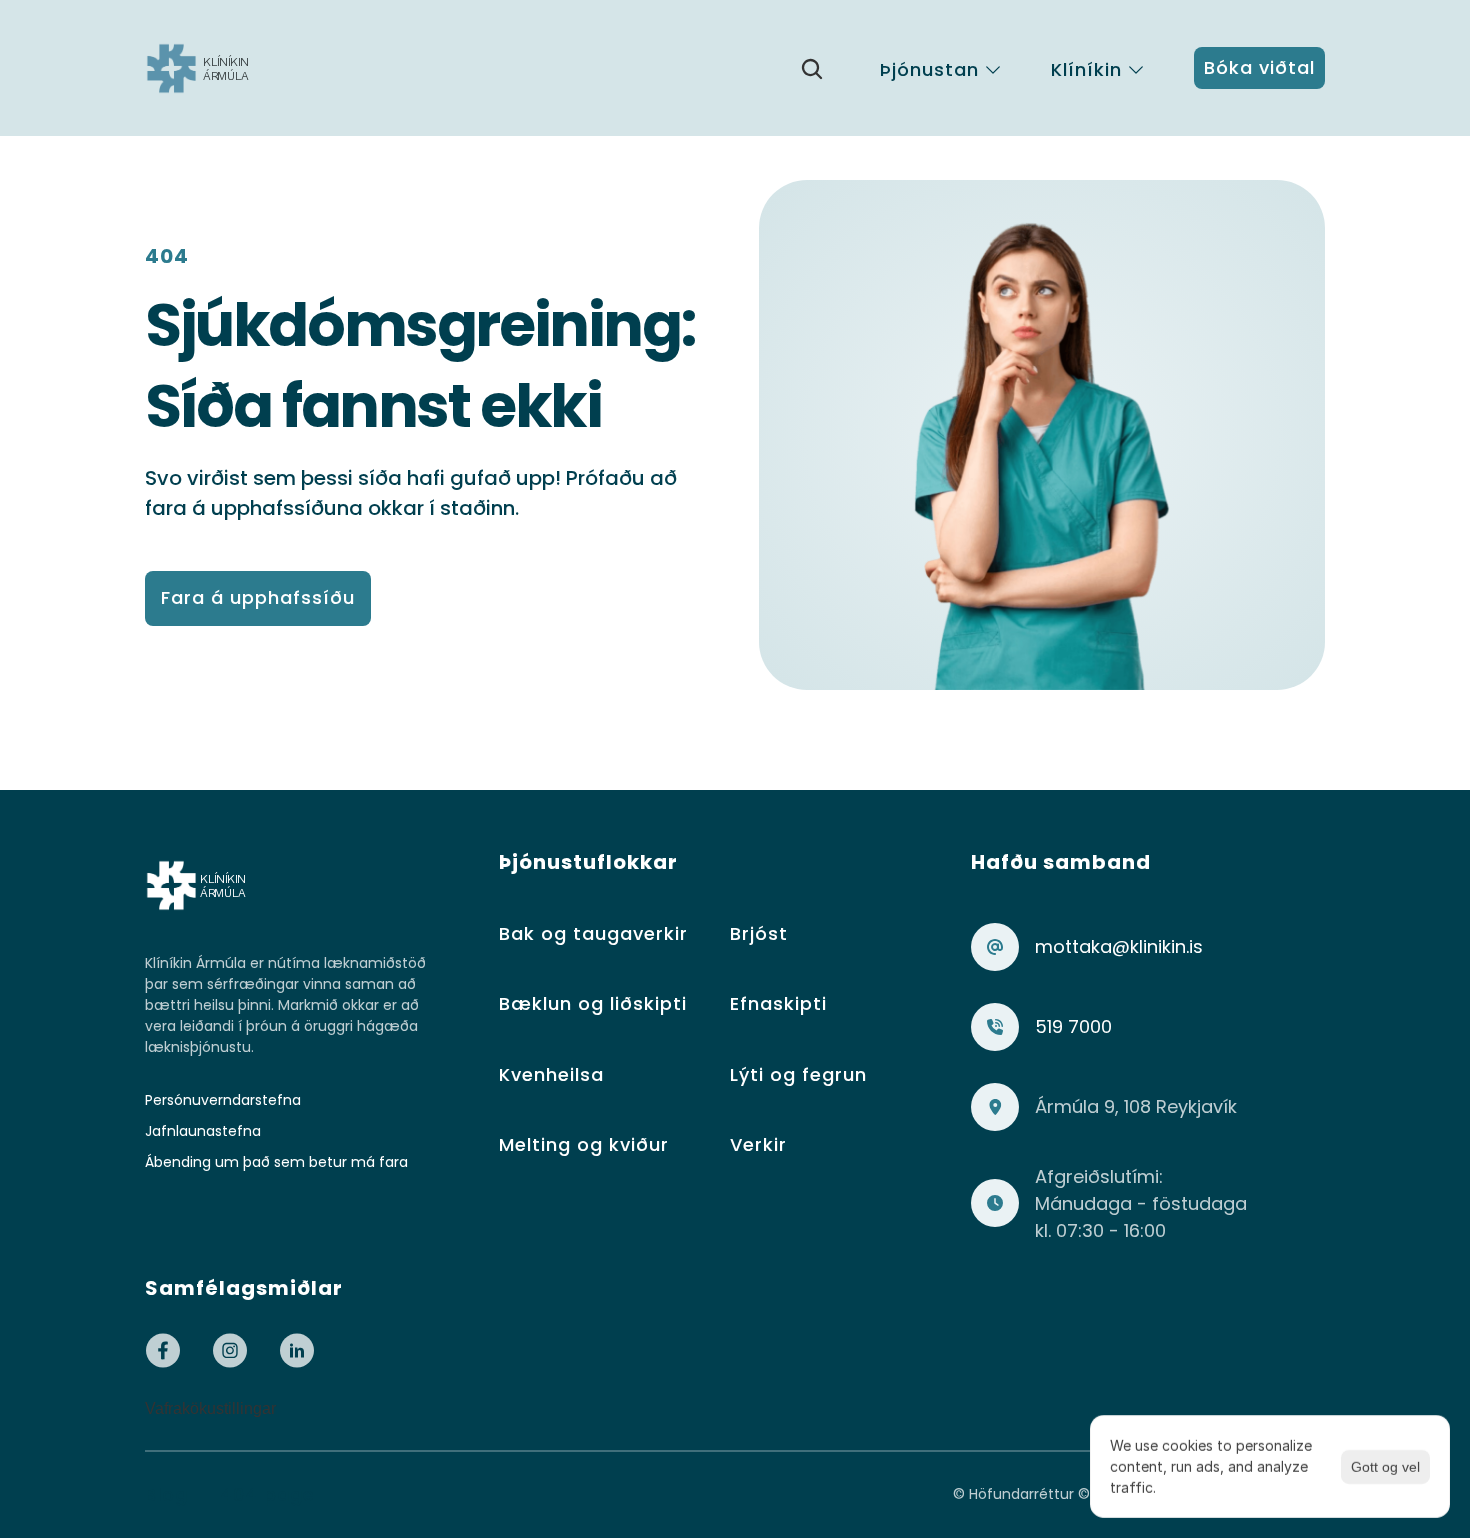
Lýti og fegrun (798, 1074)
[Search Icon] (812, 69)
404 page (267, 1494)
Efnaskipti (778, 1003)
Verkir (758, 1144)
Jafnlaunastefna (203, 1131)
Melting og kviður (584, 1144)
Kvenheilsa (551, 1074)
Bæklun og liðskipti (593, 1003)
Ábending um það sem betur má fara (276, 1162)
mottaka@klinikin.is (1119, 946)
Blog (166, 1494)
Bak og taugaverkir (593, 933)
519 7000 (1073, 1026)
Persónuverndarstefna (223, 1100)
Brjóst (759, 933)
